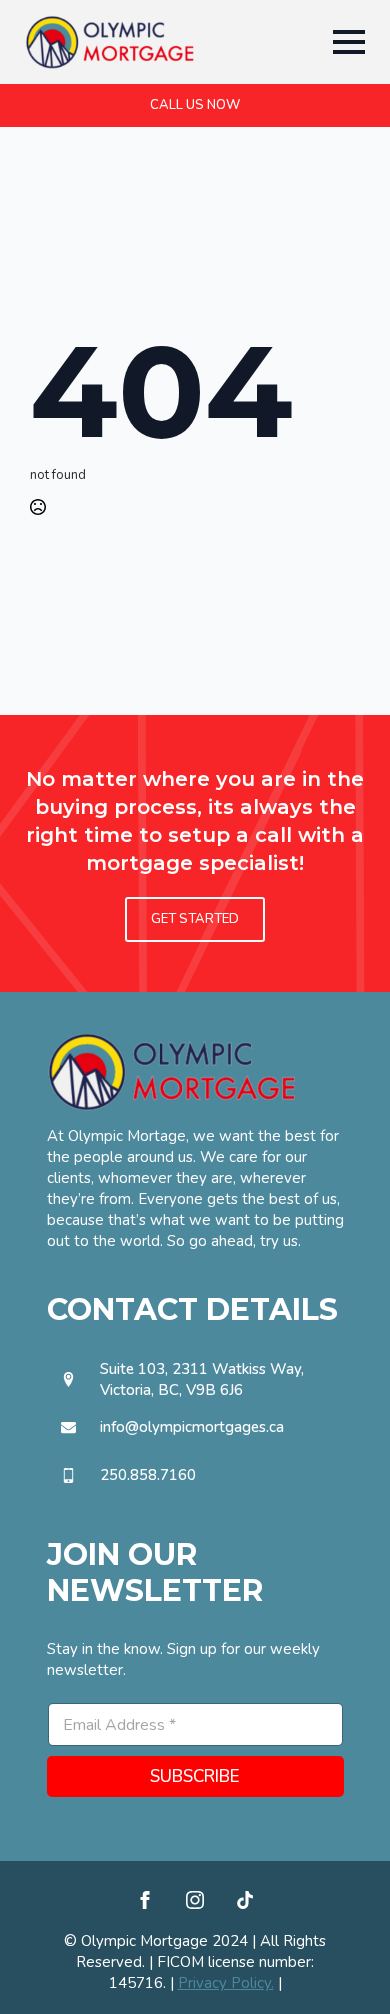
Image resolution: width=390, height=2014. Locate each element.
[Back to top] (340, 1964)
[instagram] (195, 1900)
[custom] (245, 1900)
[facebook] (145, 1900)
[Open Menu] (349, 42)
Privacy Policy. (226, 1983)
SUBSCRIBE (195, 1776)
